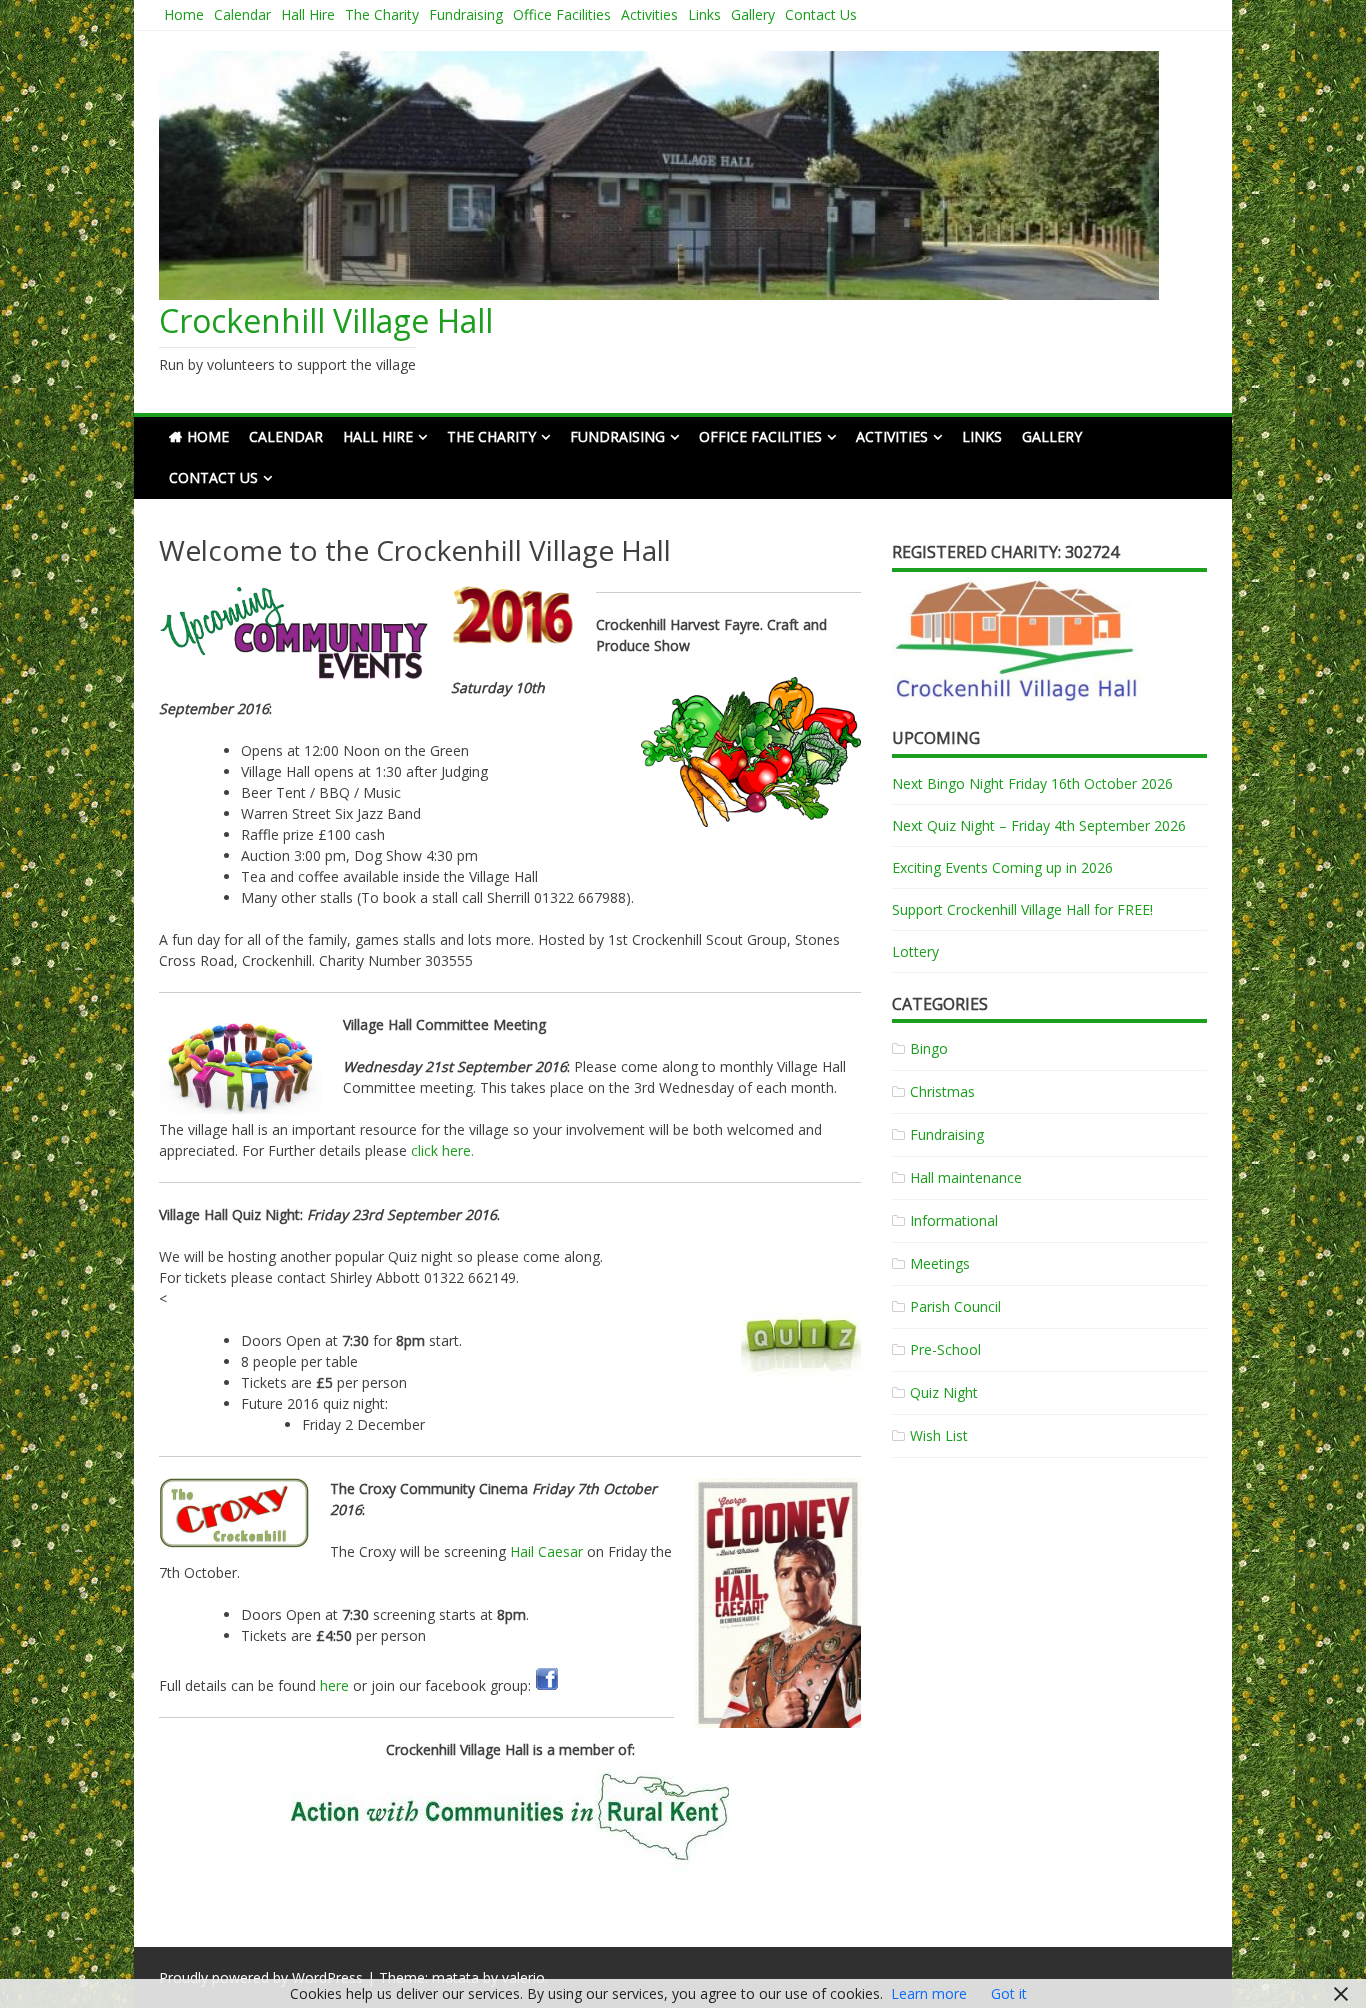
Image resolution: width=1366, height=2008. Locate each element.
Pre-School (945, 1349)
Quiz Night (944, 1392)
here (334, 1685)
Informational (954, 1220)
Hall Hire (308, 14)
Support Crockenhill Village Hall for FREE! (1022, 909)
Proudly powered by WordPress (261, 1977)
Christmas (942, 1091)
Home (184, 14)
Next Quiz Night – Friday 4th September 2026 (1039, 825)
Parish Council (955, 1306)
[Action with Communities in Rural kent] (510, 1817)
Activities (649, 14)
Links (704, 14)
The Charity (382, 14)
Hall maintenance (966, 1177)
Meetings (940, 1263)
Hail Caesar (546, 1551)
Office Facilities (562, 14)
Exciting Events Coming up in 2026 (1002, 867)
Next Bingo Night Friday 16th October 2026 (1032, 783)
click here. (442, 1150)
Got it (1009, 1993)
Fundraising (466, 14)
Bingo (929, 1048)
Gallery (753, 14)
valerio (523, 1977)
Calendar (242, 14)
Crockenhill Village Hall (326, 320)
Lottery (915, 951)
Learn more (929, 1993)
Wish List (939, 1435)
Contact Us (821, 14)
